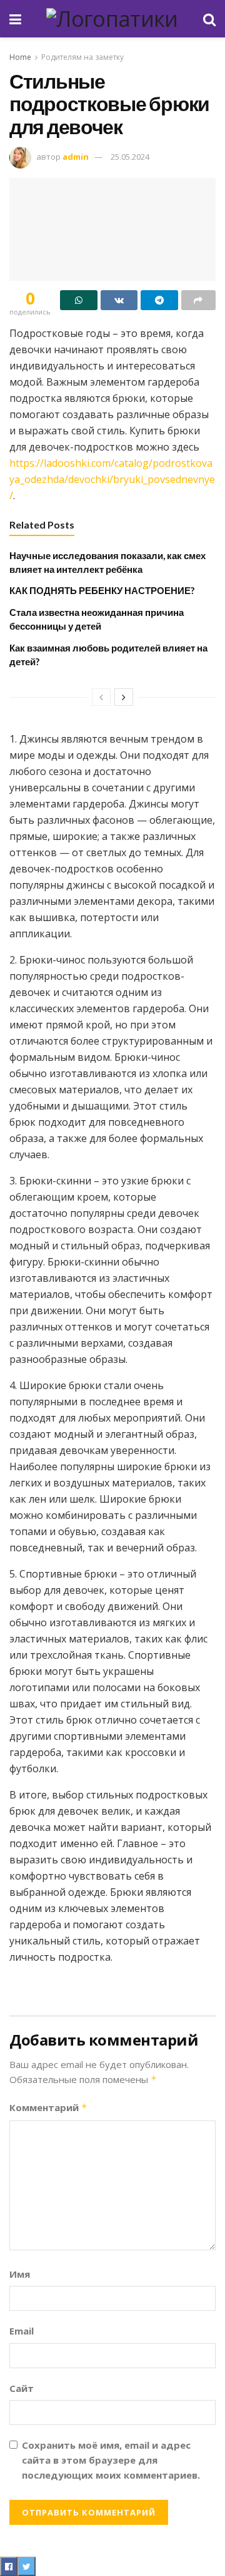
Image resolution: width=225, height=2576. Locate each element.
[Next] (124, 697)
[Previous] (101, 697)
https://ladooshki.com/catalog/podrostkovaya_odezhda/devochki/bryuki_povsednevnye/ (112, 479)
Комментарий (48, 2107)
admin (76, 157)
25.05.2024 (130, 157)
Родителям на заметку (82, 57)
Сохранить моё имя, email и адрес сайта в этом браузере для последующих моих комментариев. (111, 2460)
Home (20, 57)
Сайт (22, 2388)
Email (22, 2331)
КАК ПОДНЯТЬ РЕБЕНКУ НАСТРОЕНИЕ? (102, 590)
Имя (20, 2274)
